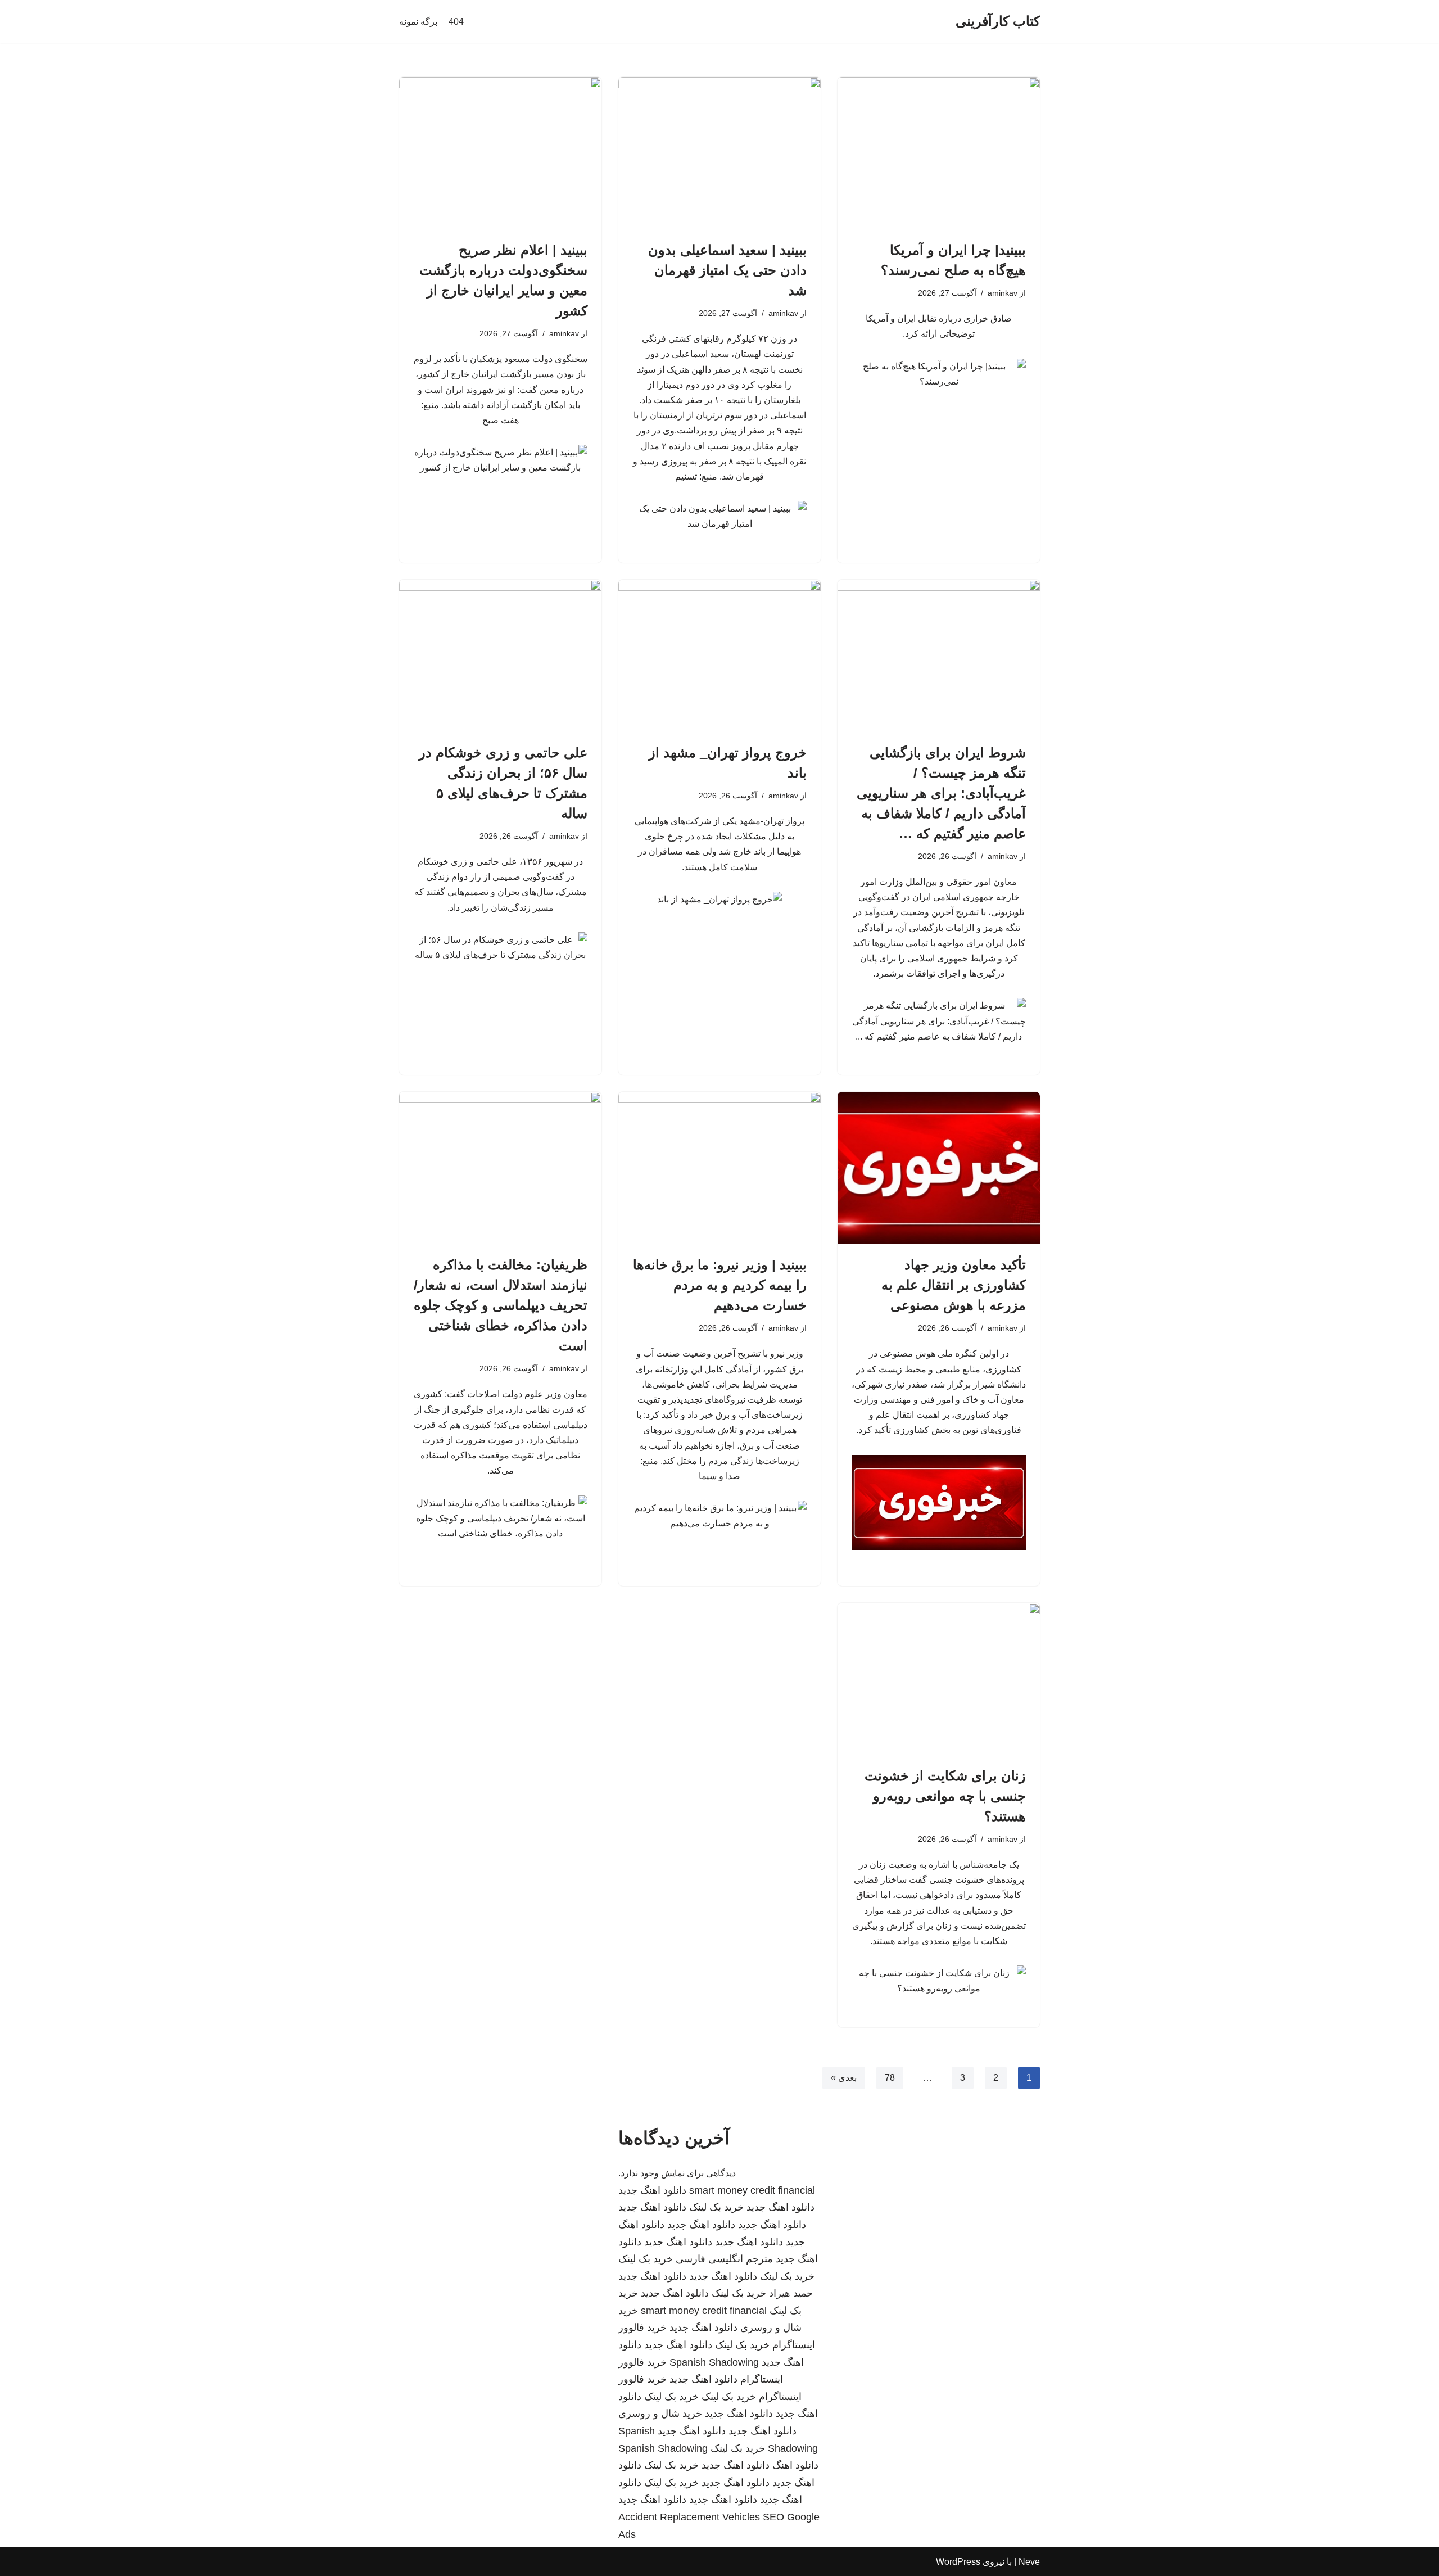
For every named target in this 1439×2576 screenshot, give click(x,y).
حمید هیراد (791, 2293)
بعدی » (844, 2078)
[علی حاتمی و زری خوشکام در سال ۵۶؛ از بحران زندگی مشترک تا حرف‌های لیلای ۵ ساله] (500, 656)
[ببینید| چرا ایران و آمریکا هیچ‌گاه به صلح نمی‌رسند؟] (939, 153)
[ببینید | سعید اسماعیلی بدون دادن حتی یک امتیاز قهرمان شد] (719, 153)
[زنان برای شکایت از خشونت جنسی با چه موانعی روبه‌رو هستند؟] (939, 1679)
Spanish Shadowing (714, 2362)
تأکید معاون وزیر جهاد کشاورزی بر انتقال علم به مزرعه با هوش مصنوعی (954, 1285)
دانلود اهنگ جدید (652, 2190)
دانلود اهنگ (795, 2465)
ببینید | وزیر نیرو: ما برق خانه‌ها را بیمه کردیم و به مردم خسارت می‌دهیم (720, 1285)
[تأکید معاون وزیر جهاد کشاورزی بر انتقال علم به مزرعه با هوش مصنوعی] (939, 1168)
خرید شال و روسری (660, 2414)
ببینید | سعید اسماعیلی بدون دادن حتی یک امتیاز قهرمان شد (727, 270)
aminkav (1003, 293)
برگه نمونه (418, 22)
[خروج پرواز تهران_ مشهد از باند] (719, 656)
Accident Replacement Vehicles (689, 2517)
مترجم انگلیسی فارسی (724, 2259)
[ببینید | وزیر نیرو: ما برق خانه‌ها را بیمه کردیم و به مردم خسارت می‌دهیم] (719, 1168)
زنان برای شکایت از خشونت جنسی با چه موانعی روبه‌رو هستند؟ (945, 1796)
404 (456, 22)
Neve (1029, 2562)
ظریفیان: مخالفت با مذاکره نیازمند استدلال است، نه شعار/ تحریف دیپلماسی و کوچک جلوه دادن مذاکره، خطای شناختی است (501, 1305)
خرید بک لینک (716, 2207)
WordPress (958, 2562)
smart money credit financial (752, 2190)
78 (890, 2078)
